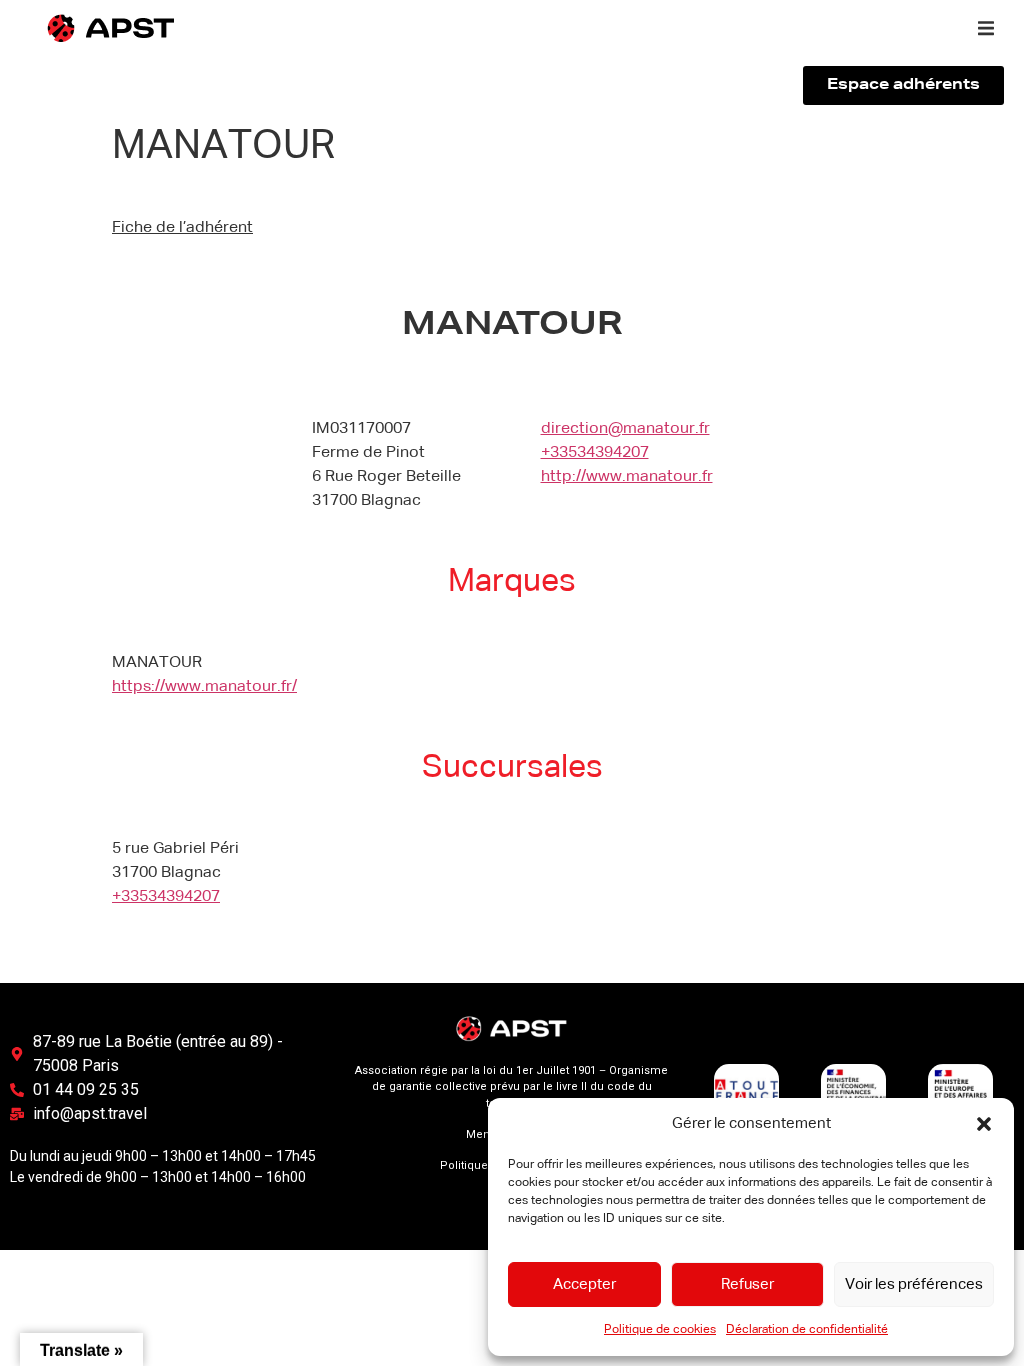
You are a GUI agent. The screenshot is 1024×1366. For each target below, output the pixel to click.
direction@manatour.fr (625, 429)
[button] (984, 1124)
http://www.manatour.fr (627, 477)
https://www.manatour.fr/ (204, 687)
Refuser (747, 1284)
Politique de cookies (660, 1330)
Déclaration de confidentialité (807, 1330)
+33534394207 (595, 453)
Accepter (584, 1284)
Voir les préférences (914, 1284)
